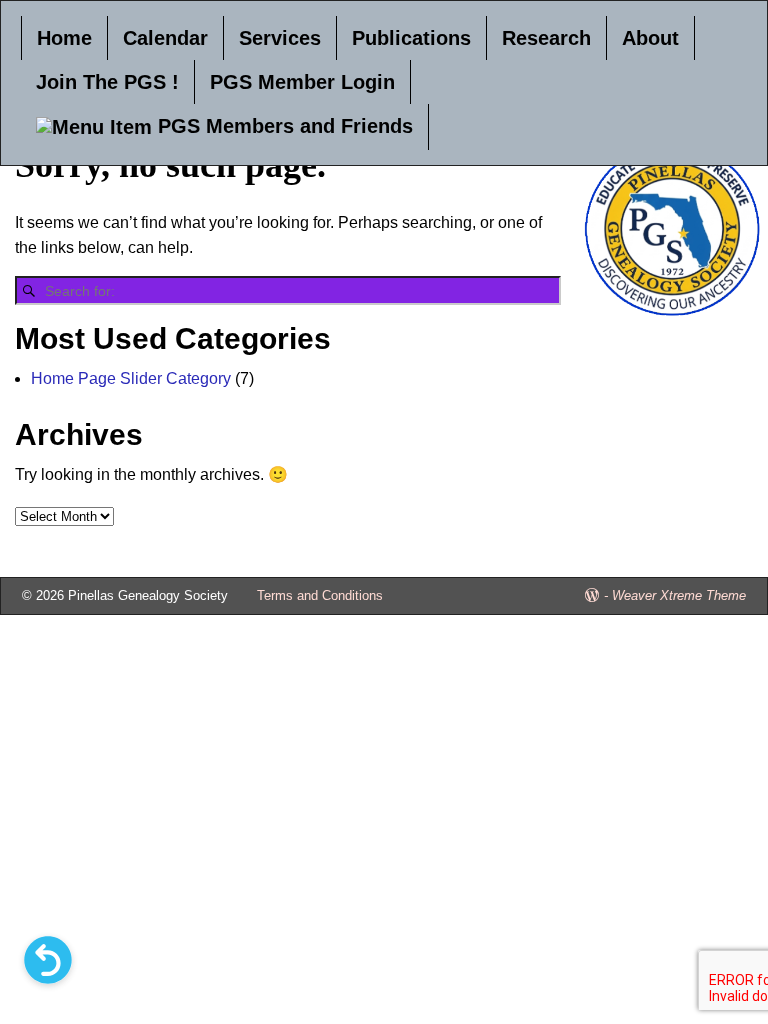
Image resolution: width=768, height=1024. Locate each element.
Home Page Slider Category (131, 378)
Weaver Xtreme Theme (679, 595)
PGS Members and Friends (282, 126)
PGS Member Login (302, 82)
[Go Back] (48, 960)
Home (64, 38)
